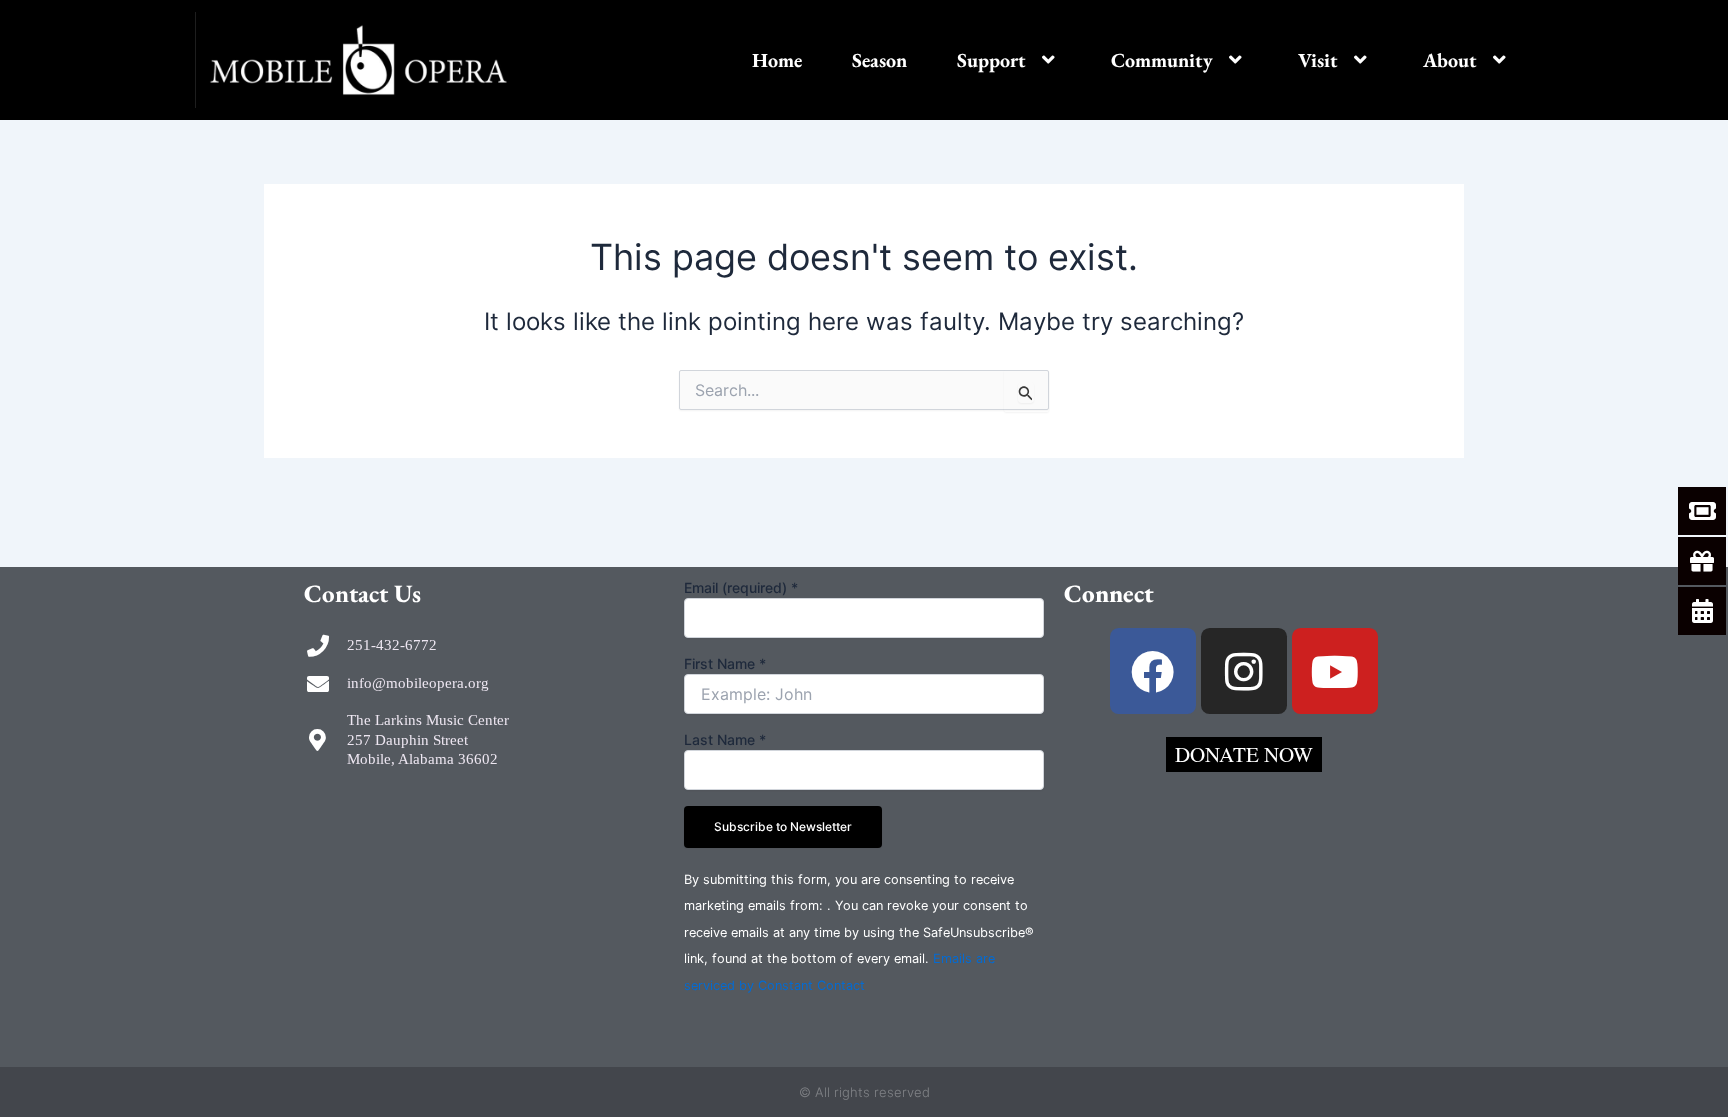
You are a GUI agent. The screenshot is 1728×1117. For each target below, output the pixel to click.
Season (879, 60)
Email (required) (741, 587)
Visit (1318, 60)
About (1450, 60)
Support (991, 60)
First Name (725, 663)
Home (777, 60)
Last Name (725, 739)
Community (1162, 60)
